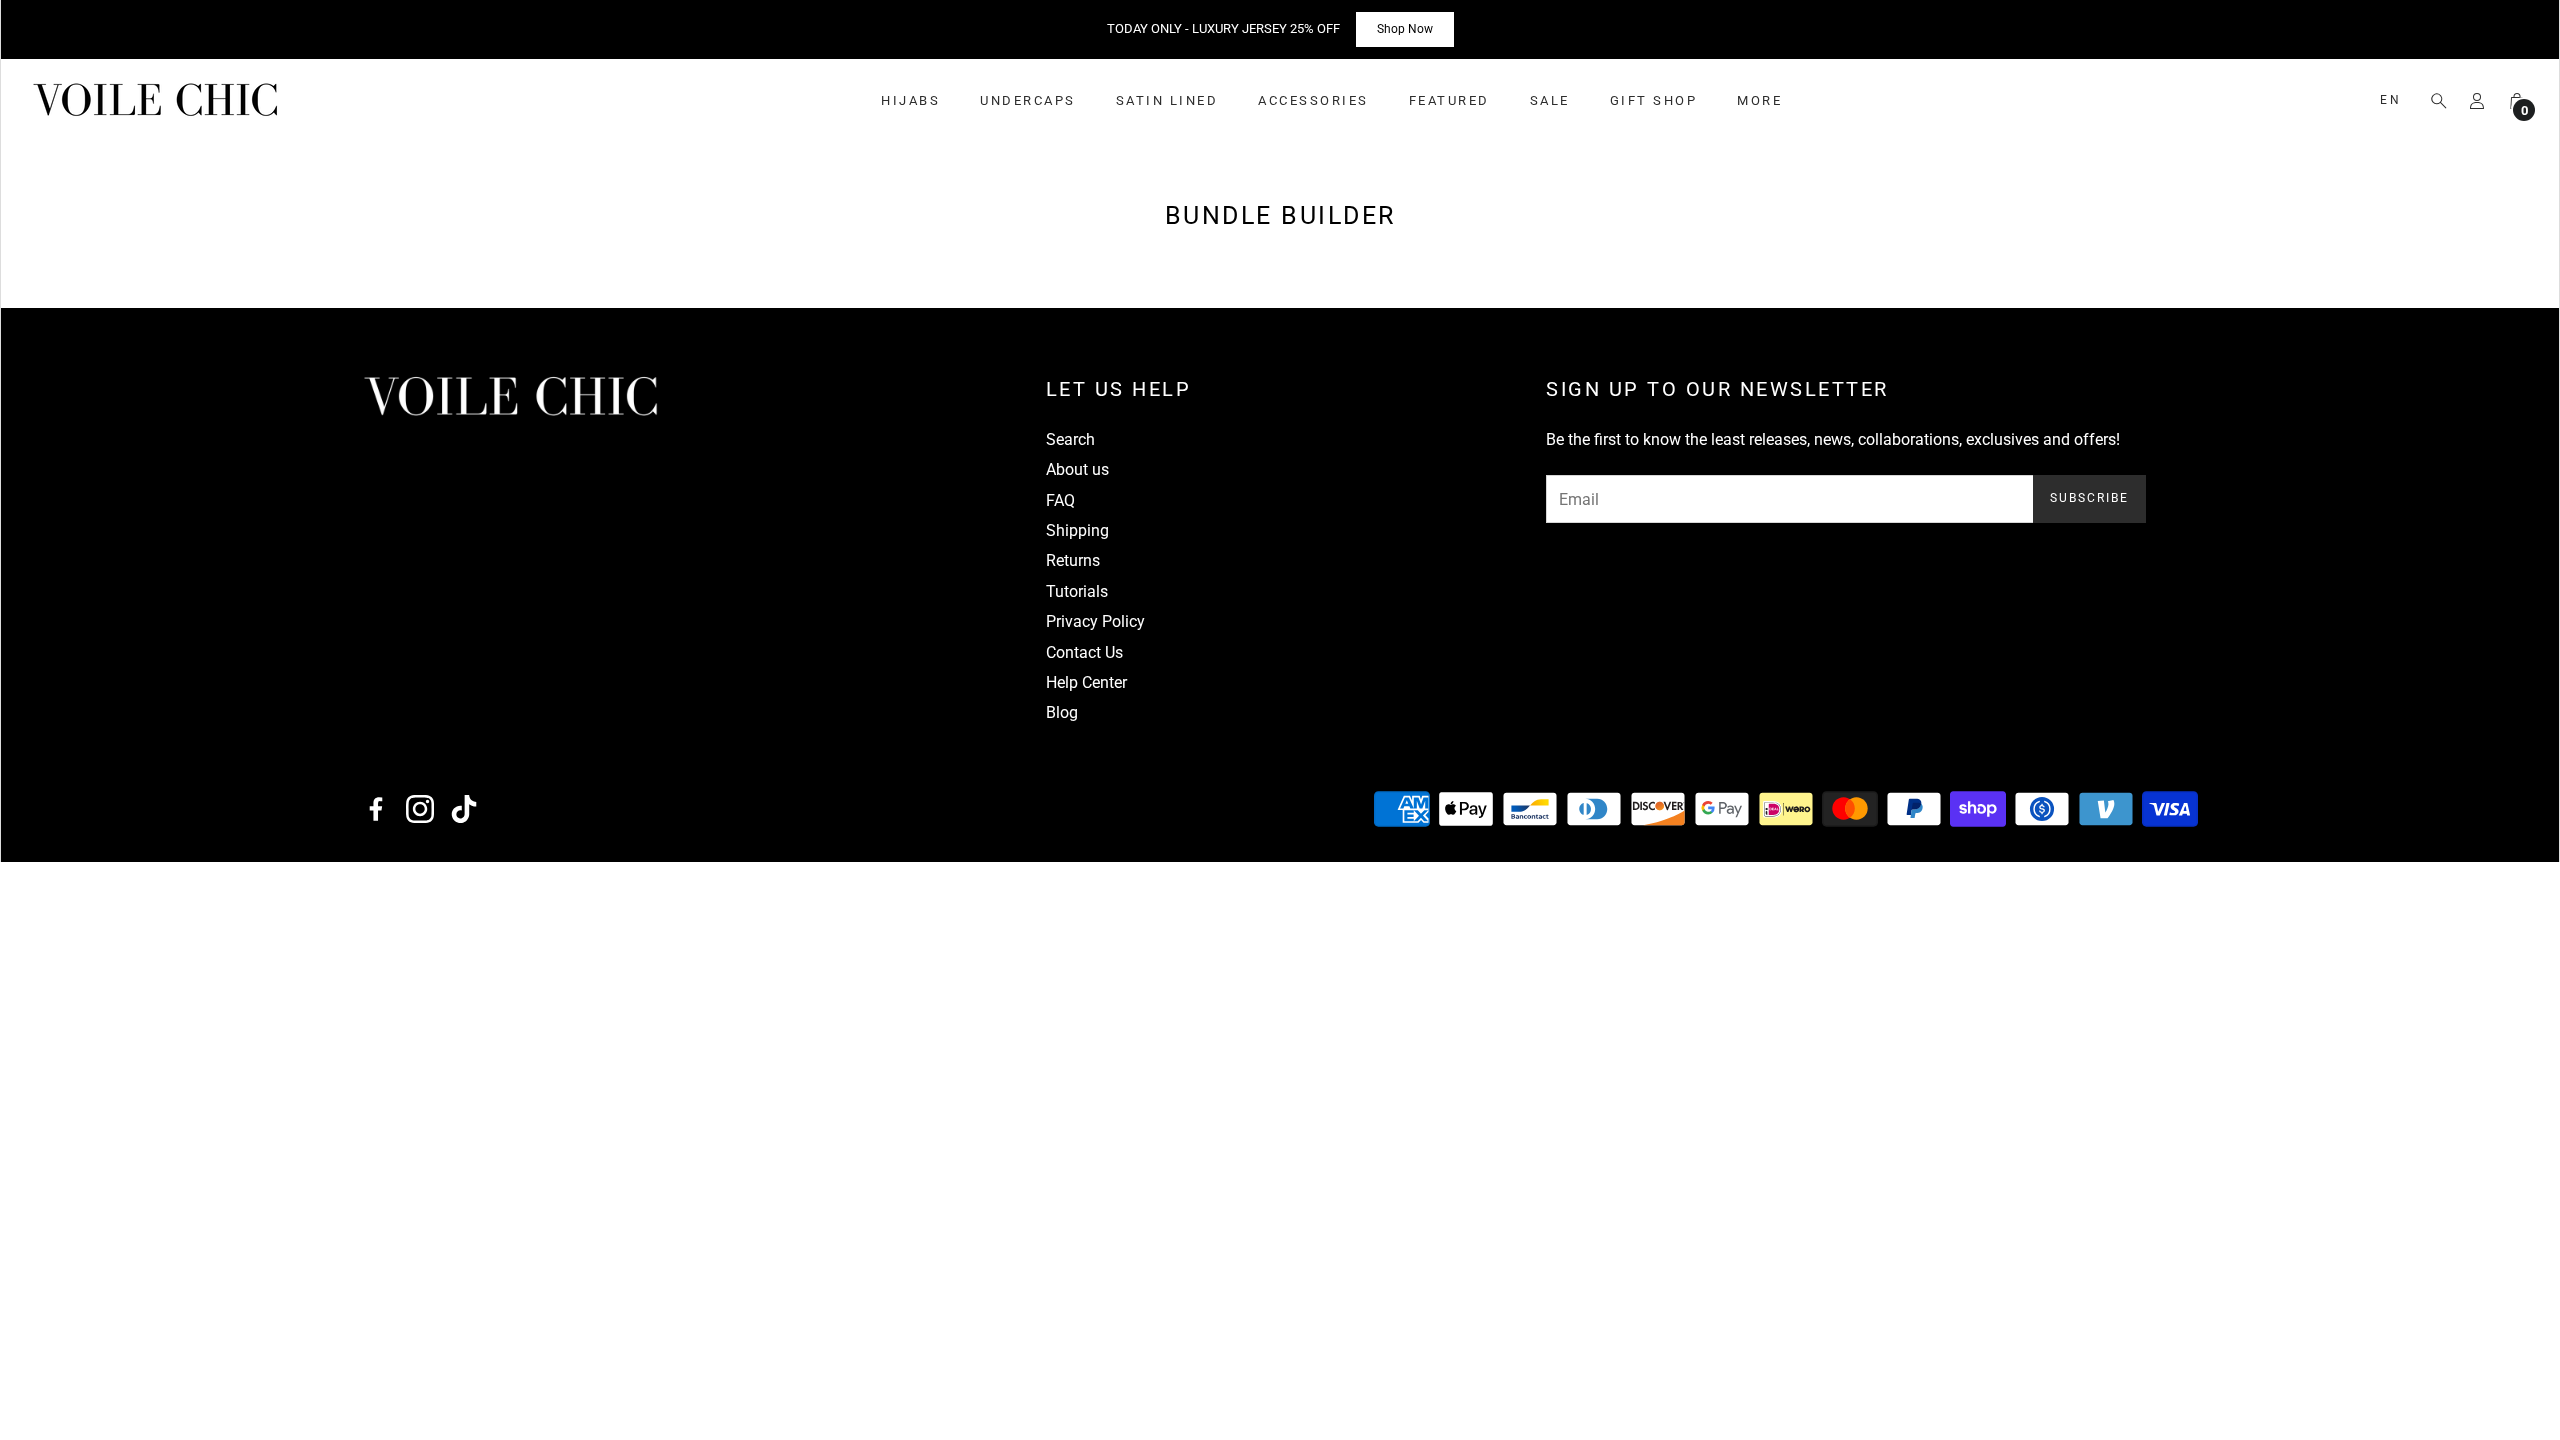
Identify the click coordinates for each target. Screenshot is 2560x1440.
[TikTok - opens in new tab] (464, 809)
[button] (2433, 101)
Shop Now (1405, 29)
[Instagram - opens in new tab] (420, 809)
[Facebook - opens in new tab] (376, 809)
